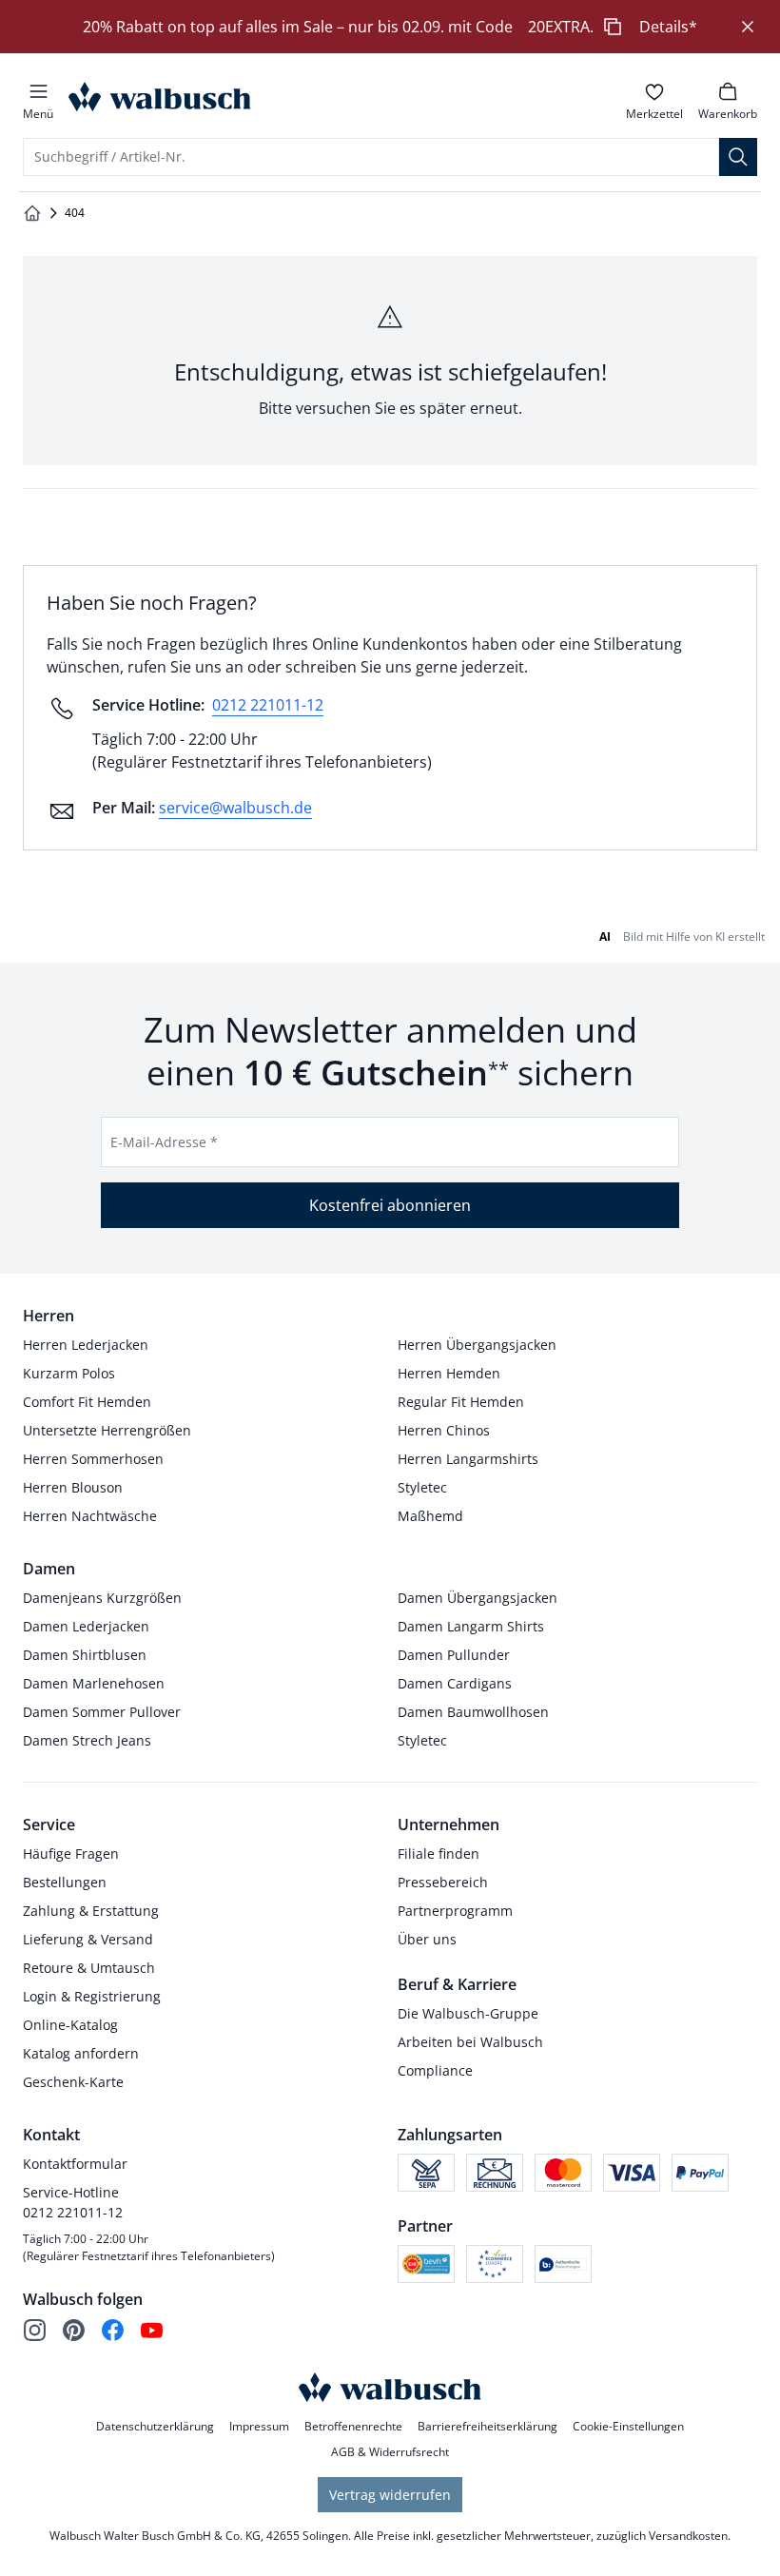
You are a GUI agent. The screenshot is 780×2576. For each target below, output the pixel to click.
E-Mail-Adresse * (164, 1142)
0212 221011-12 (268, 705)
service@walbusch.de (235, 808)
